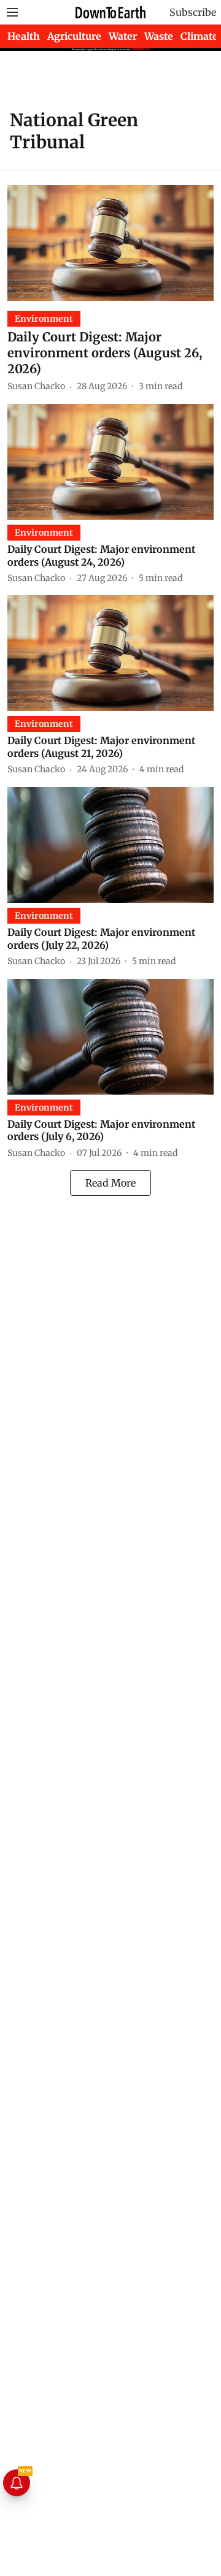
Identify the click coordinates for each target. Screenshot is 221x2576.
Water (123, 36)
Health (24, 36)
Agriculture (74, 36)
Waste (159, 36)
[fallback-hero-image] (110, 243)
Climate (199, 36)
